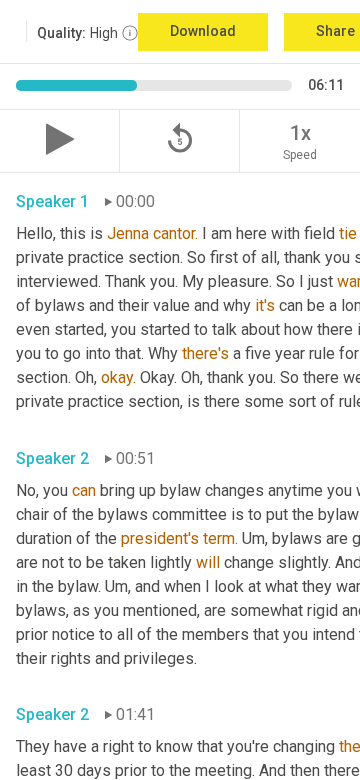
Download (203, 31)
